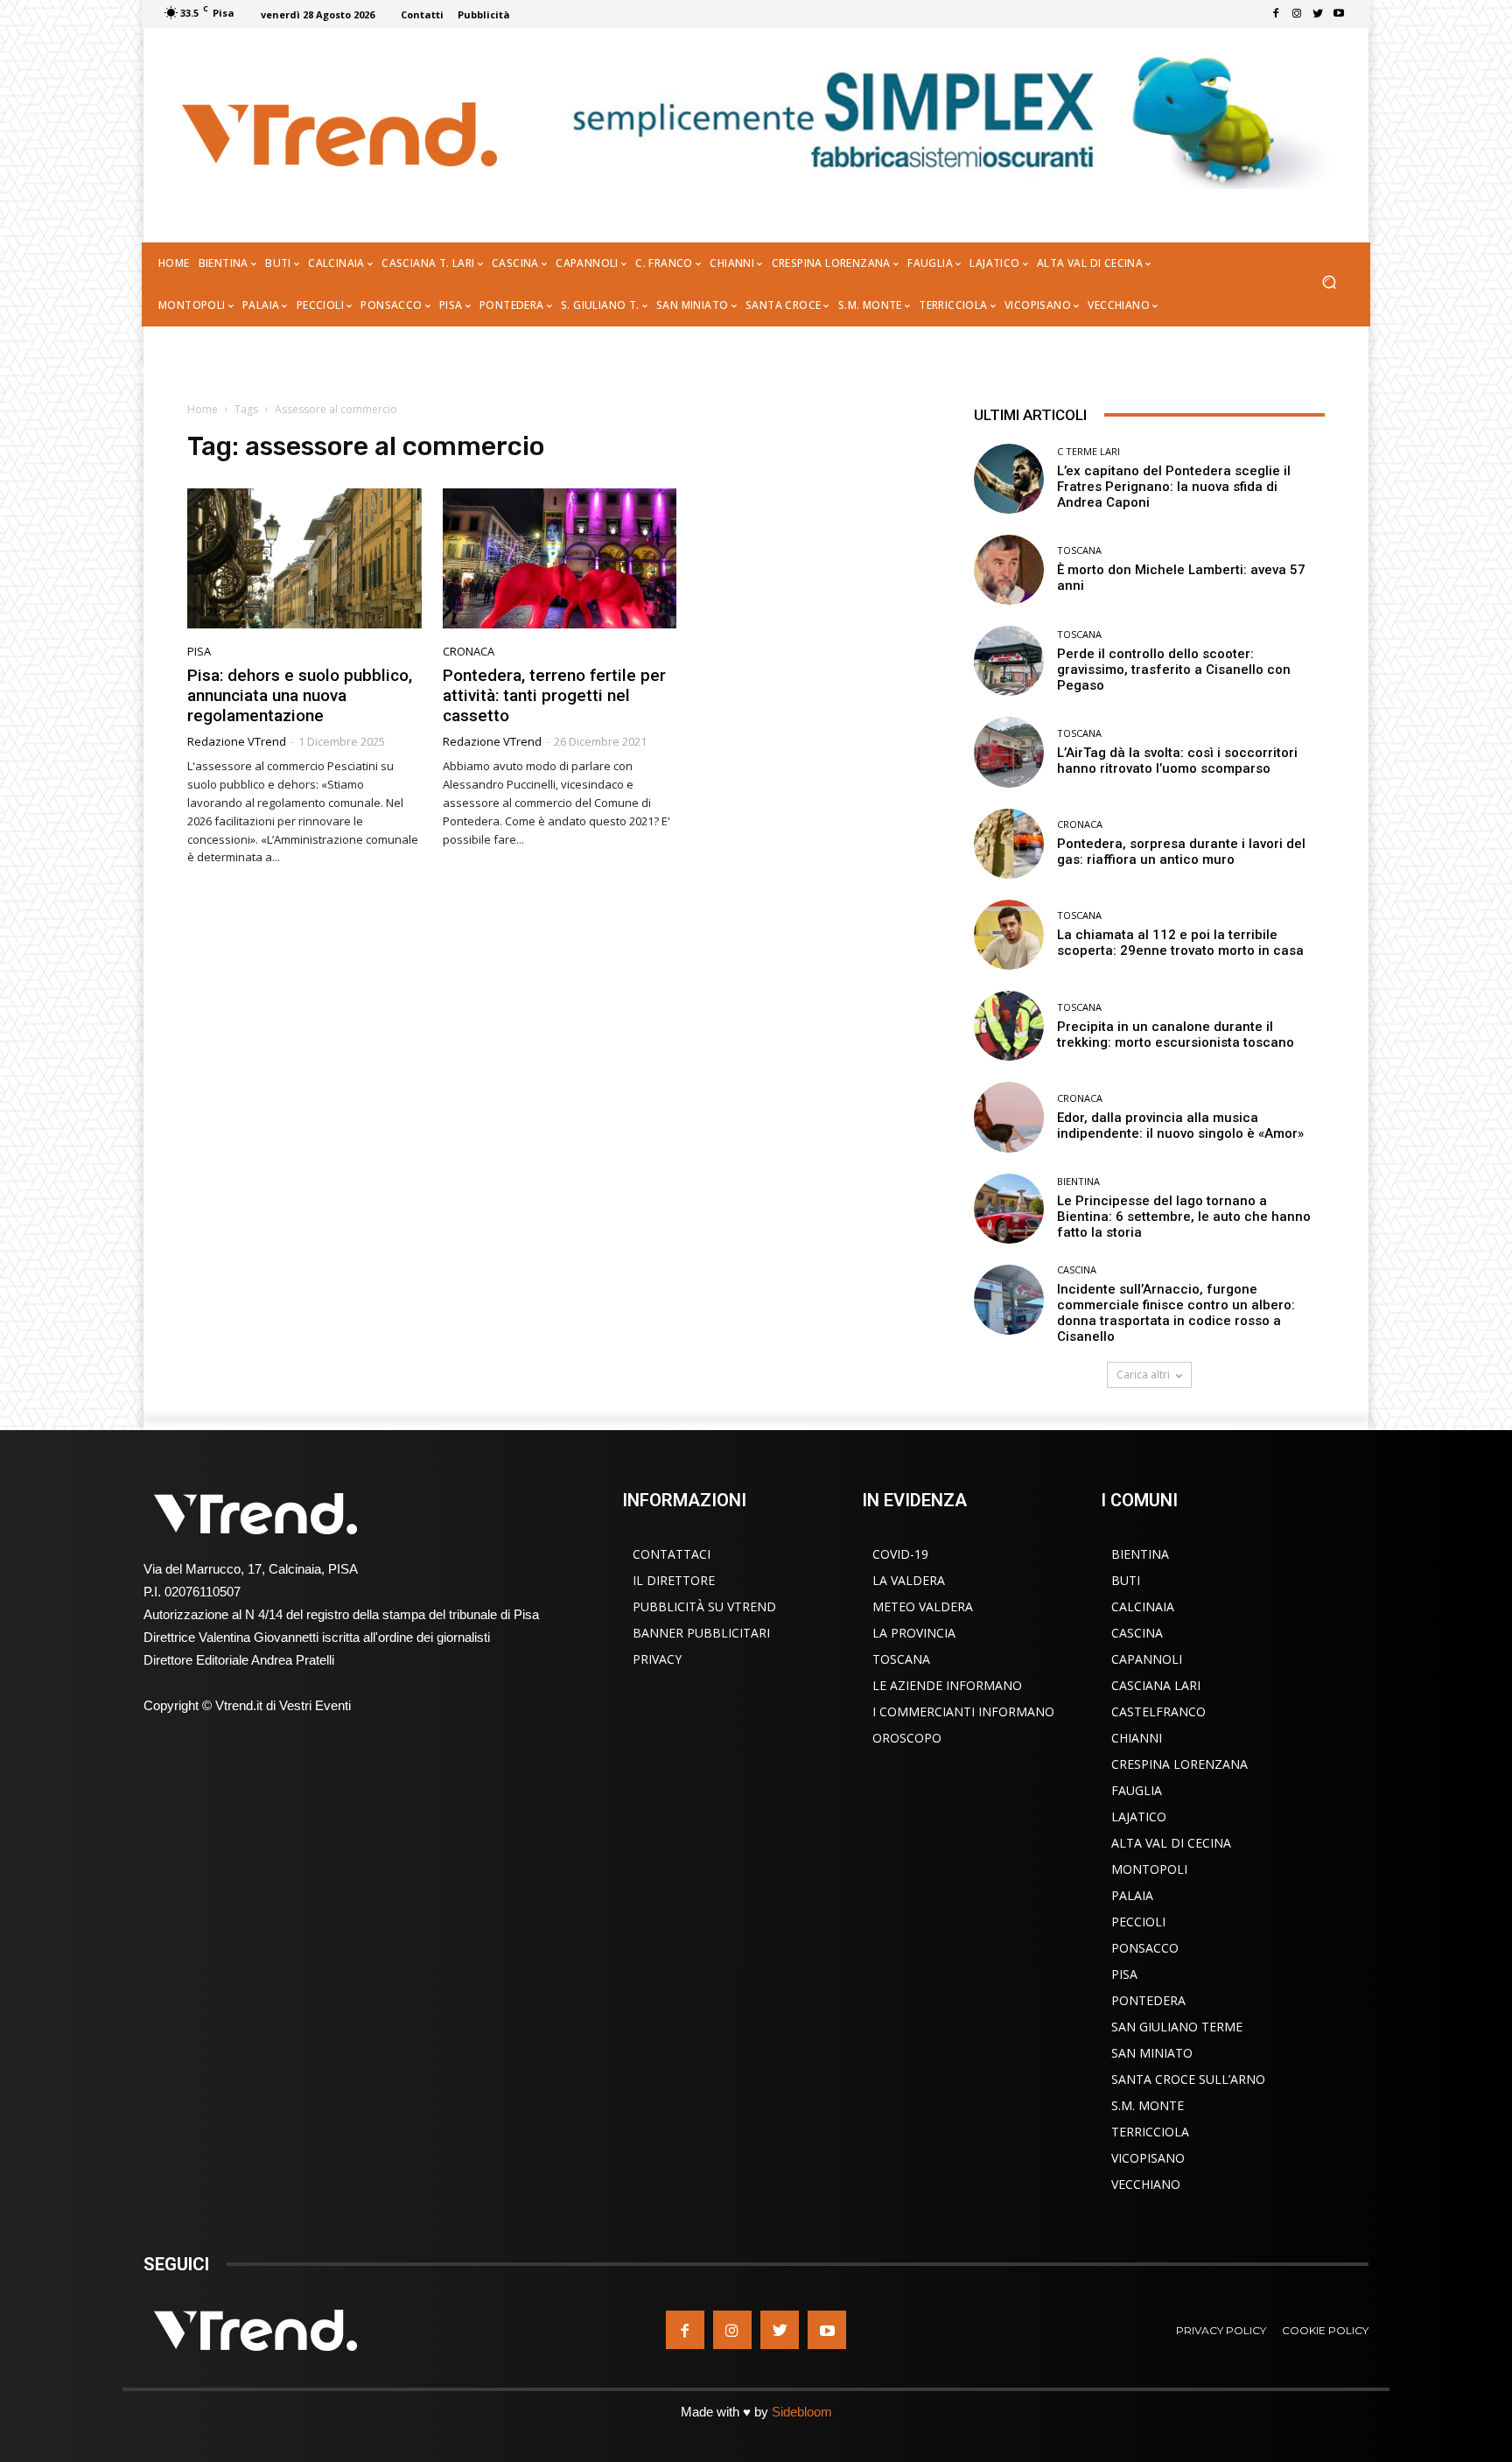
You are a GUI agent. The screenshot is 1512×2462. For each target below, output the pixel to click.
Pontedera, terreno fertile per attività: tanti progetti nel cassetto (554, 695)
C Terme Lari (1088, 451)
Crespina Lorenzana (1179, 1764)
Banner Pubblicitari (701, 1633)
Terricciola (1150, 2132)
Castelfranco (1158, 1711)
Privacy (657, 1659)
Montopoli (1149, 1869)
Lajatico (1139, 1817)
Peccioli (1138, 1922)
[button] (1329, 284)
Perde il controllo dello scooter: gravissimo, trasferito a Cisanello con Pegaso (1174, 670)
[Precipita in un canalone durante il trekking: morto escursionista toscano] (1009, 1026)
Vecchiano (1146, 2184)
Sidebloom (802, 2412)
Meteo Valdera (923, 1606)
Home (203, 409)
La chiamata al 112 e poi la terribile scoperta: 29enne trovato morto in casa (1180, 943)
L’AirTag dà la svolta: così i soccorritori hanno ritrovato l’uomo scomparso (1177, 761)
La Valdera (909, 1580)
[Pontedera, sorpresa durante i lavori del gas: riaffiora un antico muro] (1009, 844)
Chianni (1137, 1738)
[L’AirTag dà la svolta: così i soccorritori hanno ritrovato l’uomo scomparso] (1009, 752)
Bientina (1078, 1181)
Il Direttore (674, 1580)
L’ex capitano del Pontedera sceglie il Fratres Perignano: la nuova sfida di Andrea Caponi (1174, 487)
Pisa (199, 652)
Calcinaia (1143, 1606)
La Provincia (914, 1633)
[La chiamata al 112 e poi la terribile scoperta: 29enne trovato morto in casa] (1009, 935)
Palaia (1132, 1895)
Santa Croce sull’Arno (1188, 2079)
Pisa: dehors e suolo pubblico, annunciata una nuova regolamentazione (300, 695)
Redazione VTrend (237, 741)
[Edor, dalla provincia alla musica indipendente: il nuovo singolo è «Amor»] (1009, 1117)
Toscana (1079, 550)
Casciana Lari (1156, 1685)
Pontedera (1148, 2000)
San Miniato (1152, 2053)
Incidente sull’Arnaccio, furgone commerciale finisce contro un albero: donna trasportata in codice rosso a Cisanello (1176, 1313)
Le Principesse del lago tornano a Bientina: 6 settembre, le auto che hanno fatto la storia (1184, 1217)
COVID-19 (900, 1554)
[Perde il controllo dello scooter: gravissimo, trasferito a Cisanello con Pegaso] (1009, 661)
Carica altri (1143, 1375)
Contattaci (672, 1554)
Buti (1126, 1580)
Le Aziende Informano (947, 1685)
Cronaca (469, 652)
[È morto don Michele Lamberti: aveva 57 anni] (1009, 570)
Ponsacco (1145, 1948)
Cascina (1077, 1270)
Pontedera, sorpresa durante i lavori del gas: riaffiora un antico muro (1181, 852)
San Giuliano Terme (1177, 2027)
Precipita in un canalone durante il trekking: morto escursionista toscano (1176, 1035)
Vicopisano (1148, 2158)
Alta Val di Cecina (1171, 1843)
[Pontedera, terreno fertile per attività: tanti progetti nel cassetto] (560, 559)
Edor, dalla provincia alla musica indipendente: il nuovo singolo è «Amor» (1180, 1126)
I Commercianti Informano (963, 1711)
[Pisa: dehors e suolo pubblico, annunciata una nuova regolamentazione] (304, 559)
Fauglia (1137, 1790)
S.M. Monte (1148, 2105)
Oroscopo (907, 1738)
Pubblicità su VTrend (704, 1606)
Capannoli (1147, 1659)
